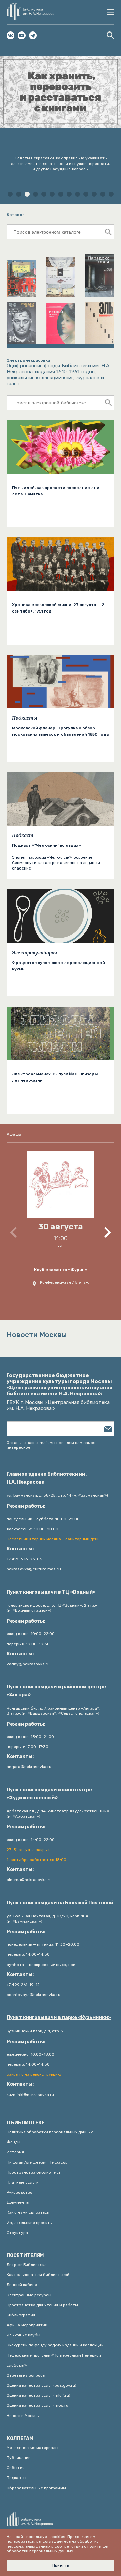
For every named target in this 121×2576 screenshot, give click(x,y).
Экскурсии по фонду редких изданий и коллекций (55, 2345)
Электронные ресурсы (29, 2295)
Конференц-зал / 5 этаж (64, 1282)
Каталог (15, 215)
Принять (61, 2565)
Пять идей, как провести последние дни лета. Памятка (56, 491)
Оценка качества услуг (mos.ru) (38, 2405)
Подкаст (23, 835)
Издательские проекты (30, 2223)
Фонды (14, 2142)
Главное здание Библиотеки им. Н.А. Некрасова (47, 1478)
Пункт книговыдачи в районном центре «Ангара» (56, 1691)
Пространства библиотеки (33, 2172)
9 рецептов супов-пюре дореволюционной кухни (58, 966)
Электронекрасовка (28, 360)
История (15, 2152)
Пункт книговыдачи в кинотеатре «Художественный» (49, 1794)
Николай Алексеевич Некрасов (37, 2162)
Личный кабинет (23, 2285)
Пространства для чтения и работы (42, 2305)
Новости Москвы (23, 2416)
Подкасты (25, 718)
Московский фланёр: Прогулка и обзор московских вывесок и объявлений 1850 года (60, 731)
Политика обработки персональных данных (50, 2132)
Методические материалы (33, 2448)
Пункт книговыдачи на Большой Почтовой (60, 1903)
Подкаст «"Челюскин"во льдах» (47, 845)
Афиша (14, 1134)
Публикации (19, 2458)
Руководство (19, 2192)
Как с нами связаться (28, 2212)
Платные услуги (23, 2182)
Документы (18, 2202)
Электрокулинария (35, 953)
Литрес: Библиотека (27, 2265)
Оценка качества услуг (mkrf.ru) (38, 2395)
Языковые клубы (24, 2335)
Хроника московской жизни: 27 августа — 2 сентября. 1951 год (58, 608)
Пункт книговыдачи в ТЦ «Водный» (51, 1592)
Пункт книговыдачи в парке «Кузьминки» (59, 2018)
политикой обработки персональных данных (57, 2549)
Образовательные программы (36, 2488)
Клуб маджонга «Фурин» (61, 1270)
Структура (17, 2233)
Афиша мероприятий (27, 2325)
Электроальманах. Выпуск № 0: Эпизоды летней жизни (55, 1077)
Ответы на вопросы (26, 2375)
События (16, 2468)
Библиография (21, 2315)
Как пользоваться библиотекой (38, 2275)
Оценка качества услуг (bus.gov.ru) (42, 2385)
